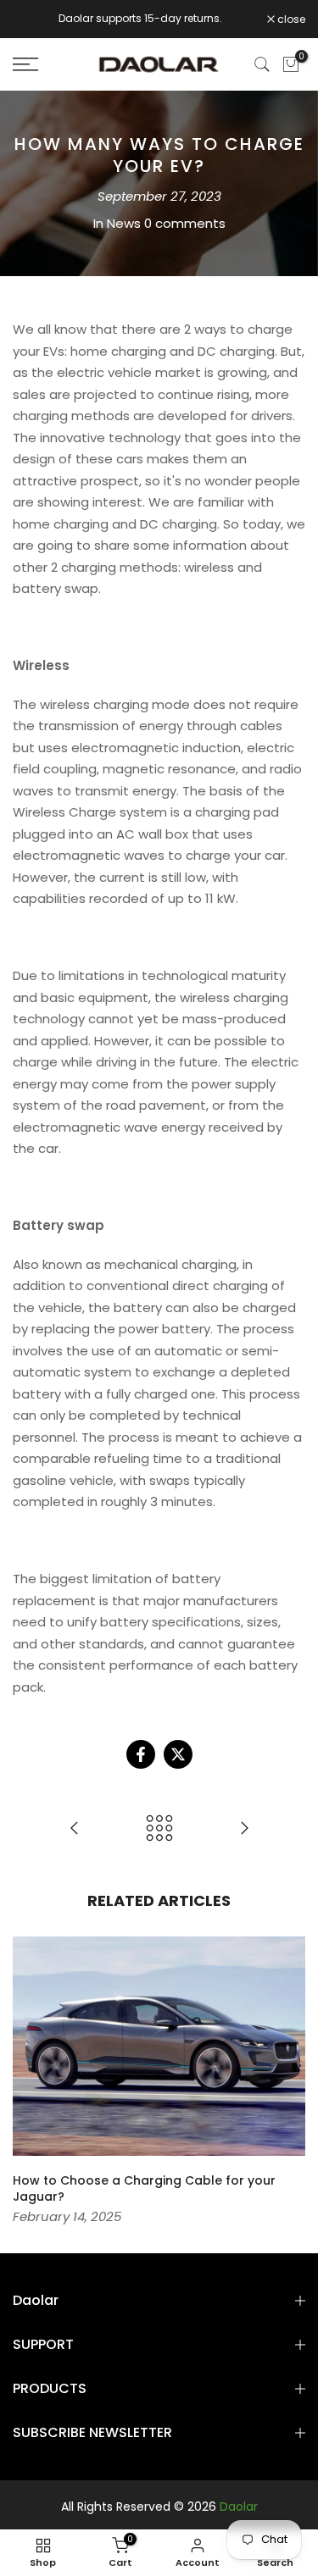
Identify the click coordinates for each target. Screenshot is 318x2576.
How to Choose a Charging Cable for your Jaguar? (144, 2189)
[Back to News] (159, 1829)
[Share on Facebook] (141, 1754)
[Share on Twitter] (178, 1754)
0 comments (185, 223)
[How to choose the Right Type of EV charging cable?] (244, 1829)
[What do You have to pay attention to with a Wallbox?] (75, 1829)
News (124, 223)
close (290, 19)
